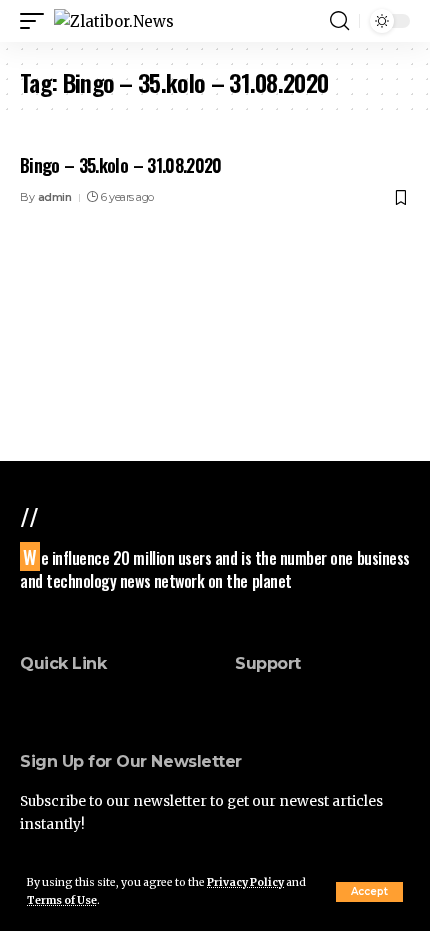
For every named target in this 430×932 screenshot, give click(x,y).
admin (55, 197)
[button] (369, 892)
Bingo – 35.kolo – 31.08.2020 (121, 165)
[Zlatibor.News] (114, 21)
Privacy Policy (245, 882)
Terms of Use (62, 900)
